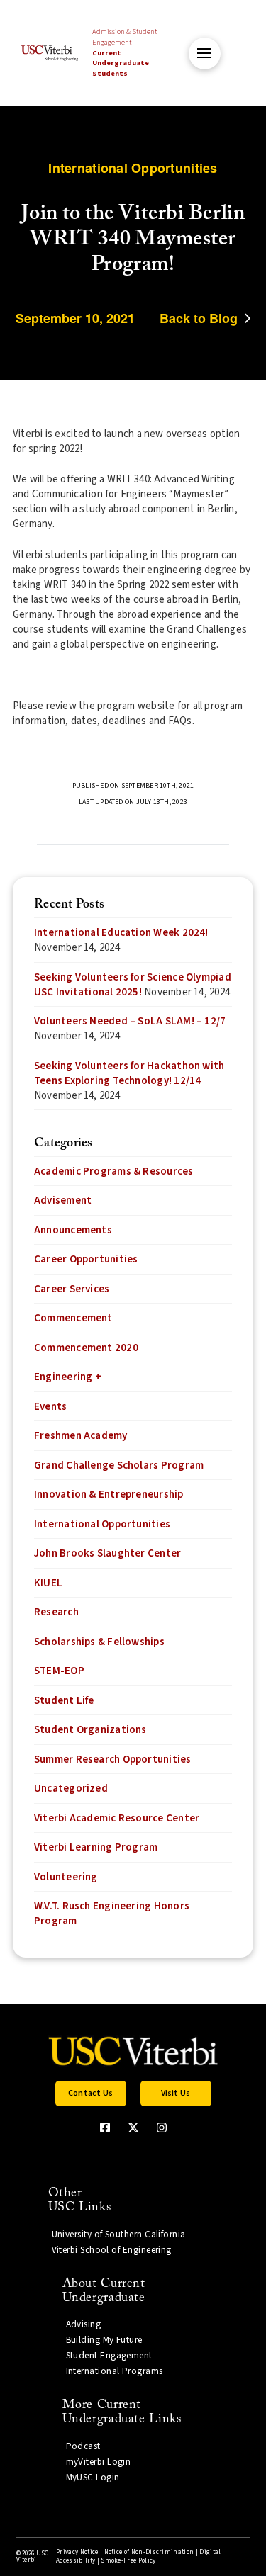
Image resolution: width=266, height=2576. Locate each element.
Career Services (72, 1289)
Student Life (64, 1701)
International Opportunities (102, 1524)
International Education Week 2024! (121, 933)
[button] (205, 53)
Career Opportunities (86, 1259)
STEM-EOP (59, 1671)
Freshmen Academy (81, 1436)
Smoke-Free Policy (128, 2561)
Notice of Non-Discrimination (149, 2552)
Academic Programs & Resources (114, 1171)
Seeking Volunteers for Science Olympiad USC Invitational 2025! (133, 985)
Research (56, 1612)
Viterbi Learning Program (96, 1847)
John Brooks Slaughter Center (107, 1553)
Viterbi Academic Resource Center (117, 1818)
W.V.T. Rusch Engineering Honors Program (112, 1914)
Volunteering (66, 1877)
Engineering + (68, 1377)
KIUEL (48, 1583)
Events (50, 1407)
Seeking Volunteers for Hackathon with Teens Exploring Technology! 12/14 (129, 1073)
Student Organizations (90, 1730)
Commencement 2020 (86, 1348)
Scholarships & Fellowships (99, 1642)
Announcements (73, 1230)
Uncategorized (71, 1789)
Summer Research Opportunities (113, 1759)
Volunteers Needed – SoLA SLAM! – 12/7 (130, 1021)
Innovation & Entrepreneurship (109, 1495)
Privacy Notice (77, 2552)
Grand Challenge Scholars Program (119, 1465)
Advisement (63, 1201)
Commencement (73, 1318)
